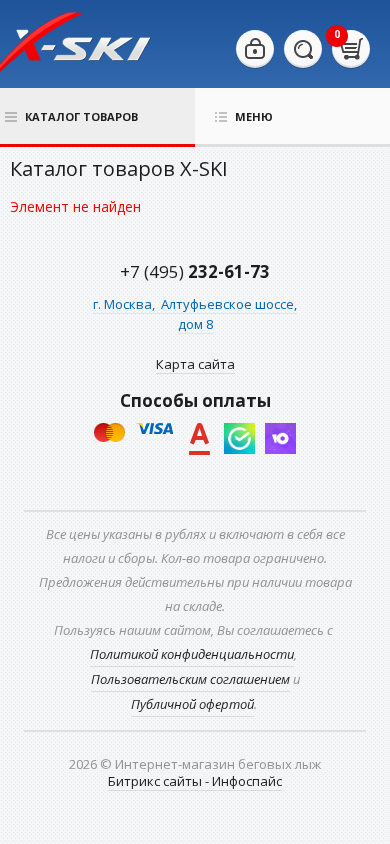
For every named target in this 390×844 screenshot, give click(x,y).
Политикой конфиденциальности (192, 654)
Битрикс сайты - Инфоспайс (195, 781)
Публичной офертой (192, 704)
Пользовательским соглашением (190, 679)
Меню (254, 116)
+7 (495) (195, 271)
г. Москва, (125, 304)
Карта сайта (195, 364)
